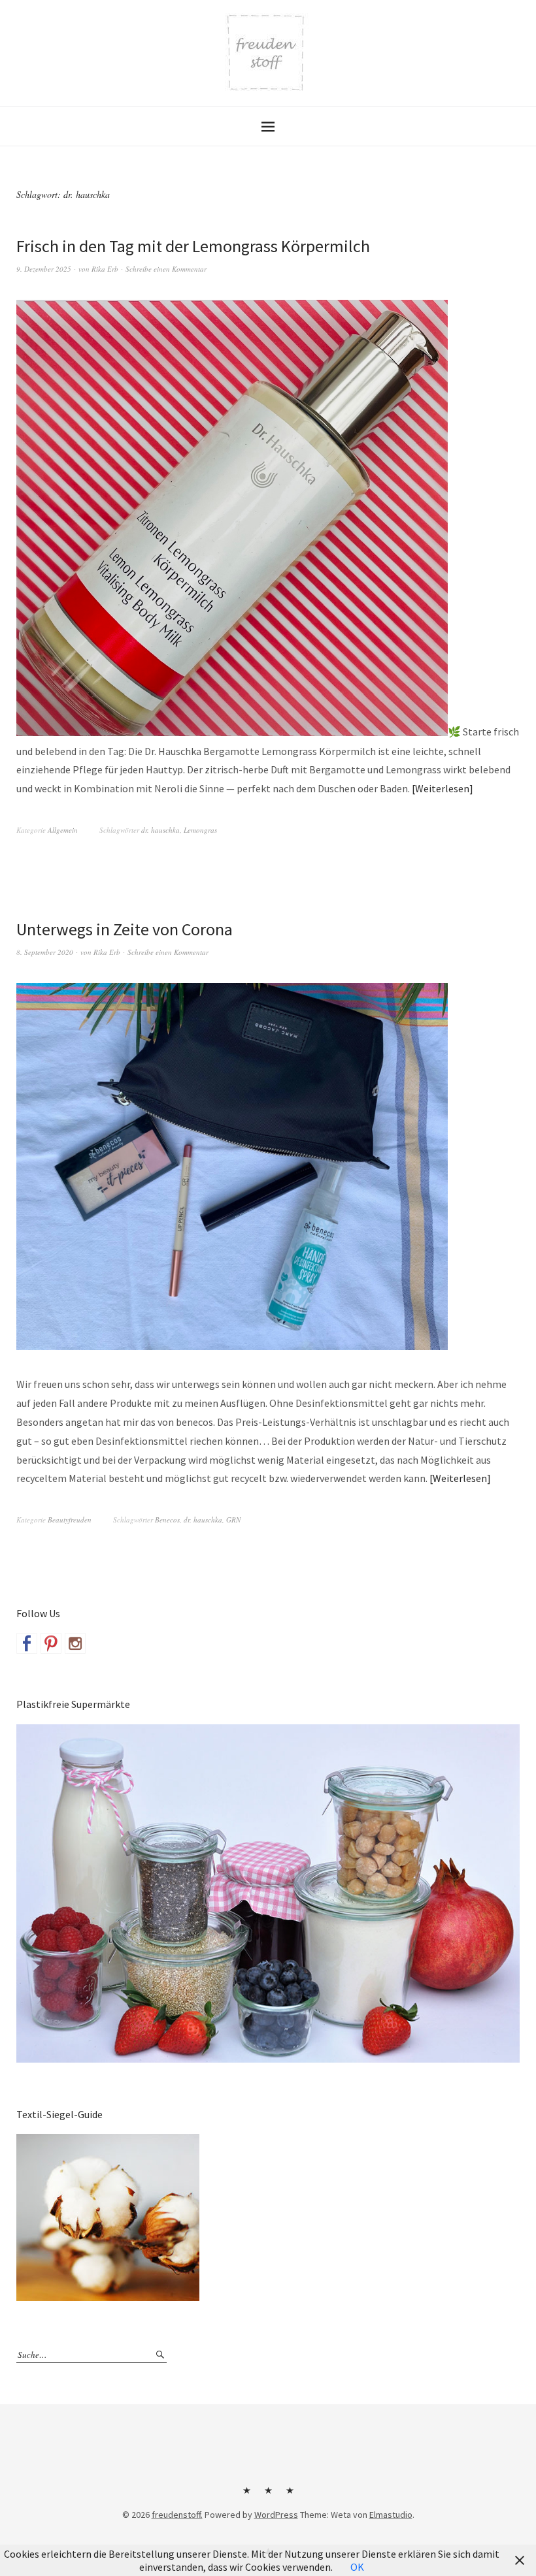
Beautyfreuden (70, 1520)
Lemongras (200, 830)
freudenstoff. (177, 2515)
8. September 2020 (45, 952)
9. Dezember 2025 (44, 269)
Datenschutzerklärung (290, 2495)
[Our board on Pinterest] (51, 1643)
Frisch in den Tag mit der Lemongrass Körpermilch (193, 246)
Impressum (268, 2495)
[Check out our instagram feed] (75, 1643)
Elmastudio (391, 2515)
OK (357, 2567)
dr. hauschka (160, 830)
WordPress (276, 2515)
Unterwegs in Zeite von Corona (125, 929)
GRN (233, 1520)
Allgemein (63, 830)
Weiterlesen (442, 788)
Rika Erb (105, 269)
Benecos (167, 1520)
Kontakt (246, 2495)
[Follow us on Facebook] (27, 1643)
